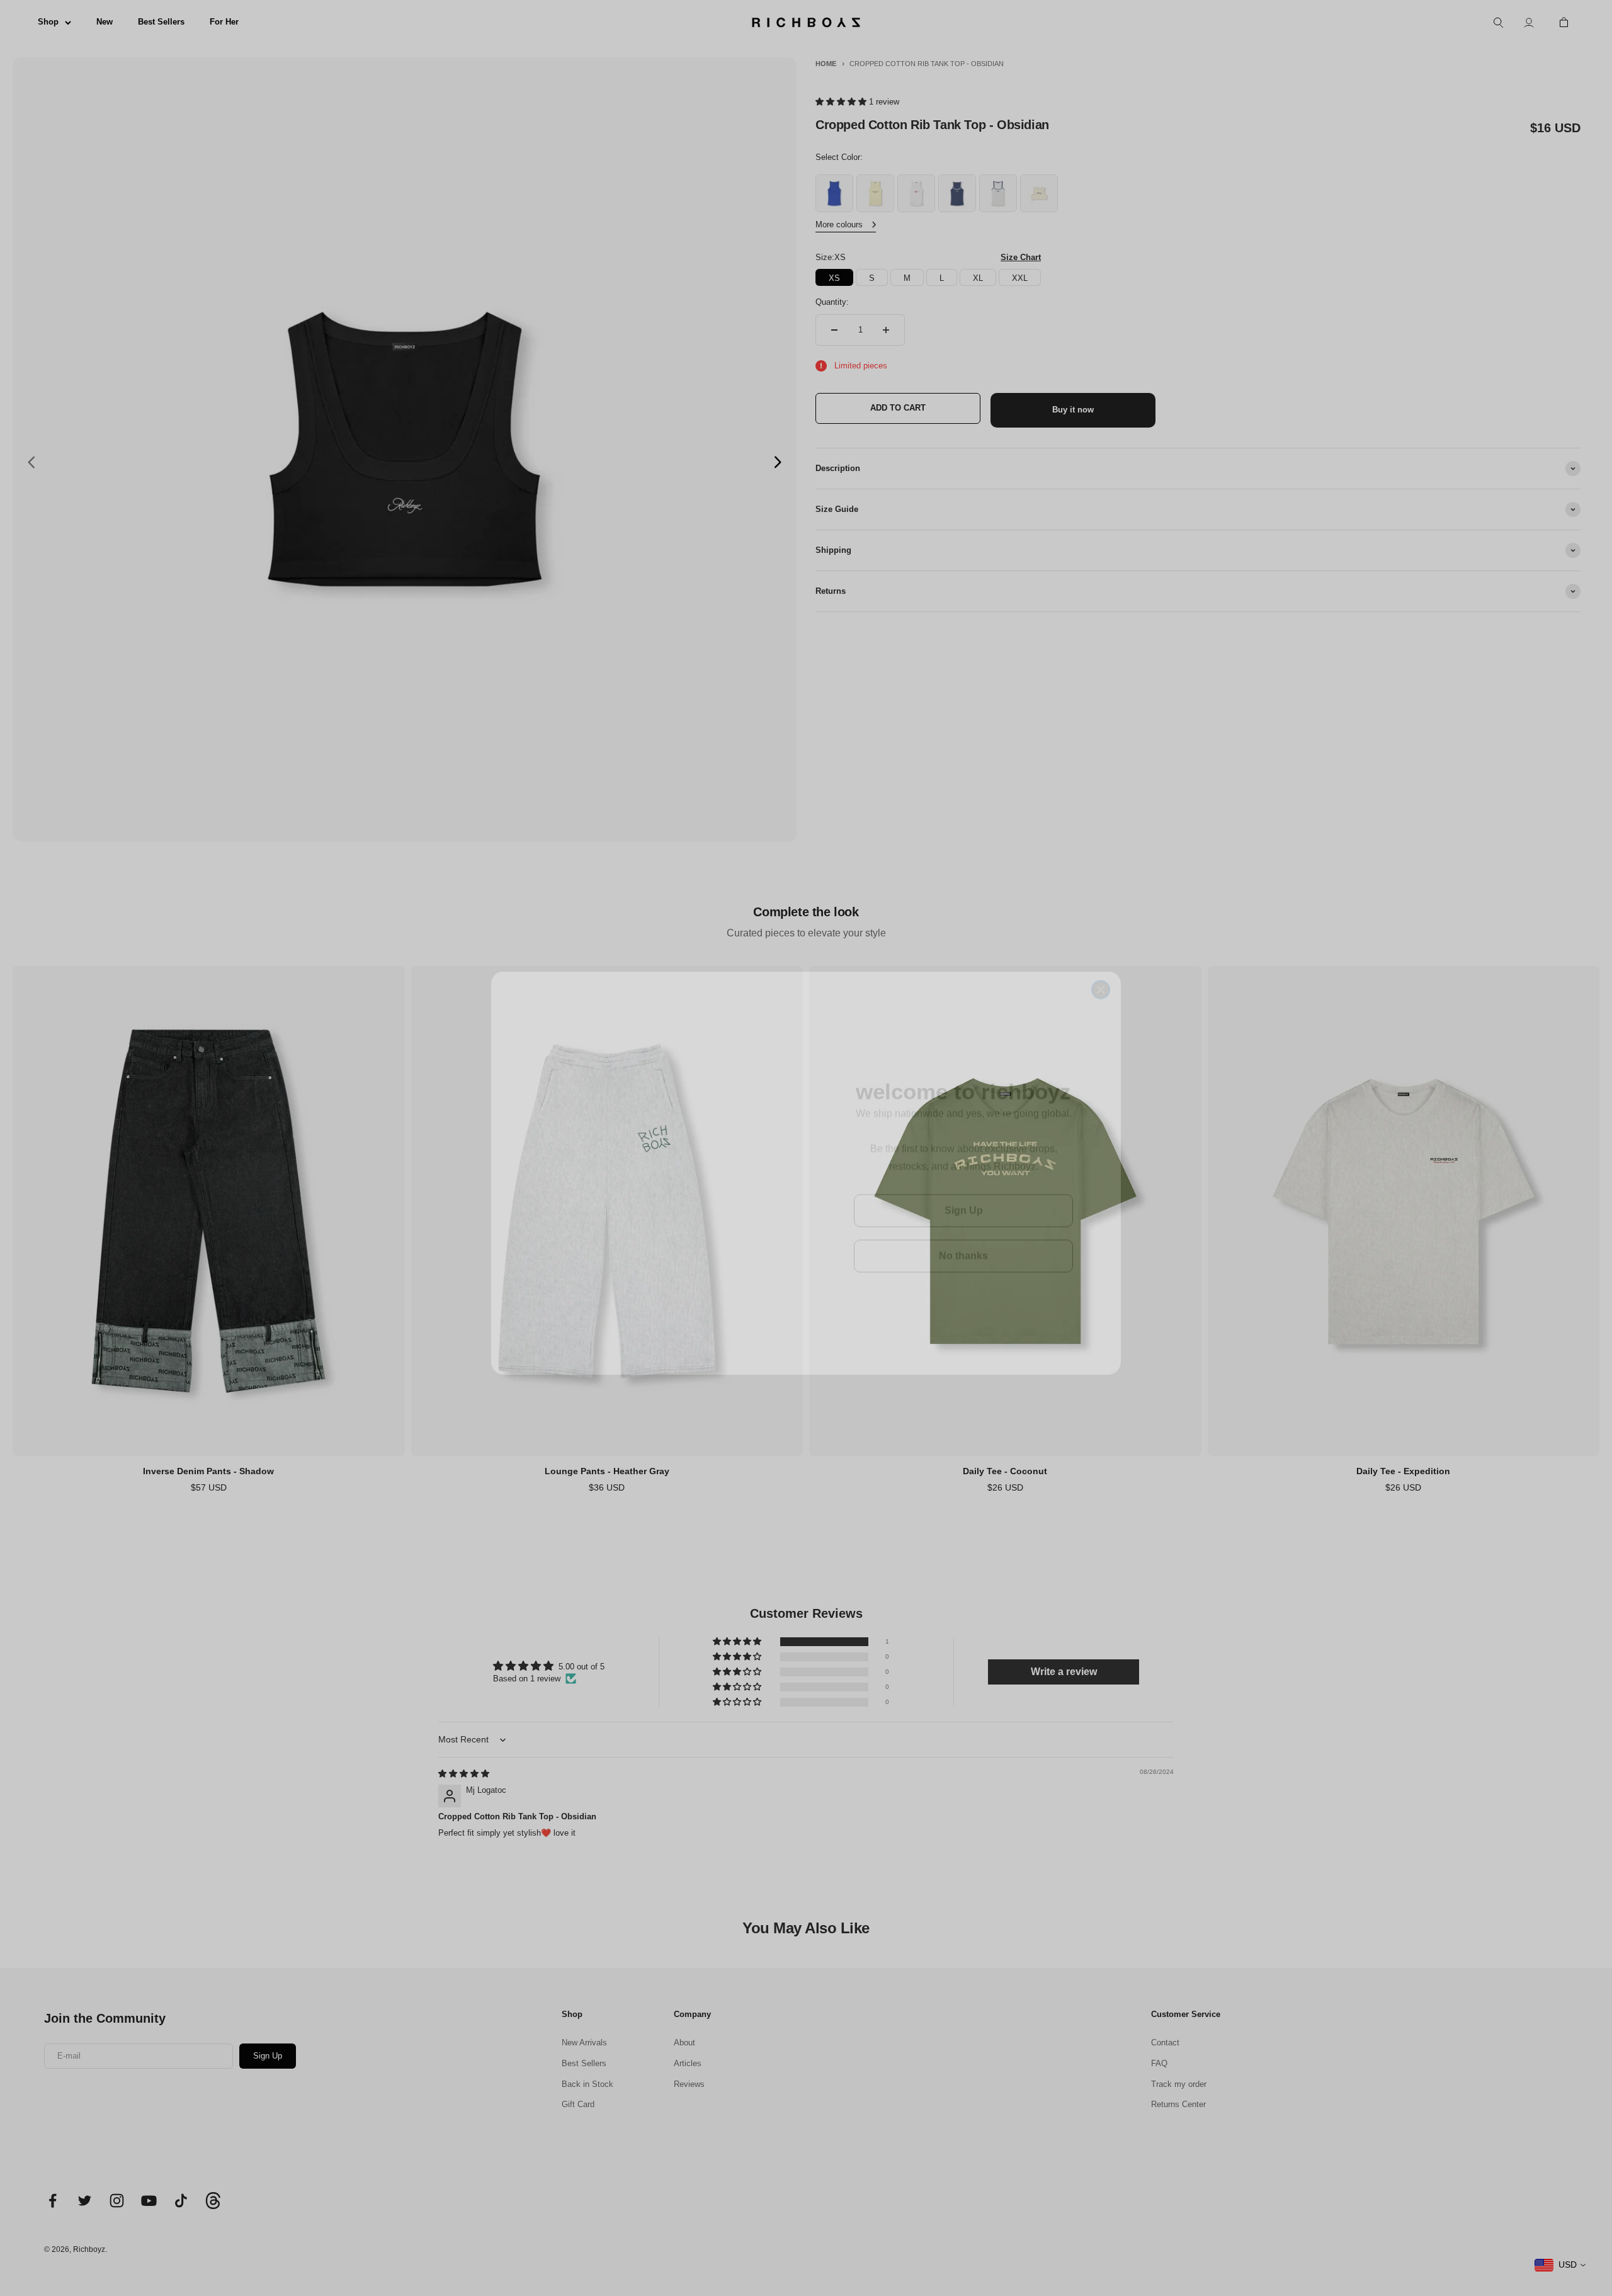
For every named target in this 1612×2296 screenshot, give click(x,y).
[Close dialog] (1101, 958)
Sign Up (964, 1185)
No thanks (963, 1231)
